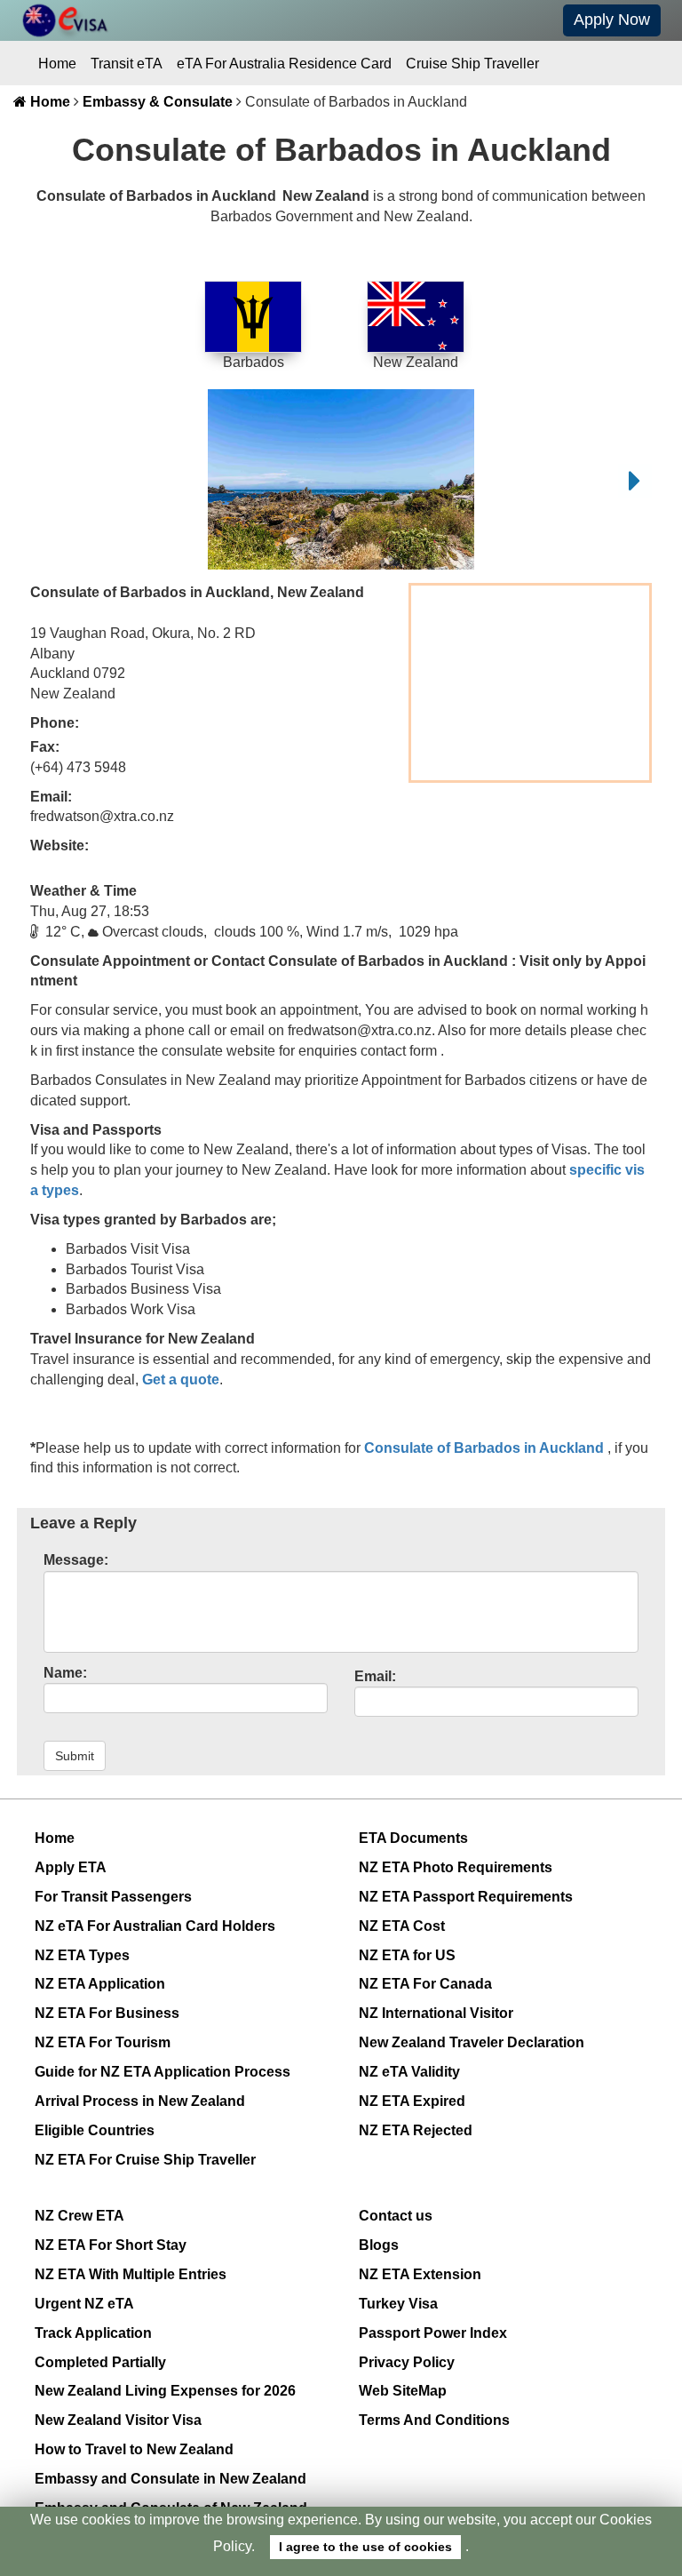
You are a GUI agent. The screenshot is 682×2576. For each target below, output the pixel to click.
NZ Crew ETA (79, 2216)
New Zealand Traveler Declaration (472, 2042)
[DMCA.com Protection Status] (481, 2560)
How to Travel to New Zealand (134, 2449)
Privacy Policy (407, 2362)
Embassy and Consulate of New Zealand (171, 2508)
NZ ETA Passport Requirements (466, 1897)
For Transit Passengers (113, 1897)
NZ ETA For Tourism (103, 2042)
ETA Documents (413, 1838)
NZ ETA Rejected (416, 2130)
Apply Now (612, 20)
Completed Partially (100, 2362)
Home (57, 64)
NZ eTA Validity (409, 2072)
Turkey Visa (398, 2304)
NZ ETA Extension (420, 2274)
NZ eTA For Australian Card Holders (155, 1926)
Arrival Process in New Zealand (140, 2101)
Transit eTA (127, 64)
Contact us (396, 2216)
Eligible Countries (95, 2130)
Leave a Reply (83, 1523)
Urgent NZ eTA (84, 2304)
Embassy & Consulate (158, 102)
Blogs (379, 2245)
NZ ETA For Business (107, 2013)
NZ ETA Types (82, 1955)
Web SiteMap (403, 2391)
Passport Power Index (433, 2333)
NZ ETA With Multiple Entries (131, 2274)
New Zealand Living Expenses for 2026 (165, 2391)
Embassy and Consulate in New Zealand (170, 2479)
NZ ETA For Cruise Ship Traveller (145, 2160)
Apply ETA (71, 1867)
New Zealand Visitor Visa (118, 2420)
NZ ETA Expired (412, 2101)
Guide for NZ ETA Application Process (163, 2072)
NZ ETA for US (407, 1955)
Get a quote (181, 1380)
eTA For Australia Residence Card (284, 64)
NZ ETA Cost (402, 1926)
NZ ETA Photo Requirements (456, 1867)
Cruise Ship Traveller (472, 64)
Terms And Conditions (434, 2420)
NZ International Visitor (436, 2013)
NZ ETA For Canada (425, 1984)
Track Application (93, 2333)
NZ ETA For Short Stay (111, 2245)
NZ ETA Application (100, 1984)
